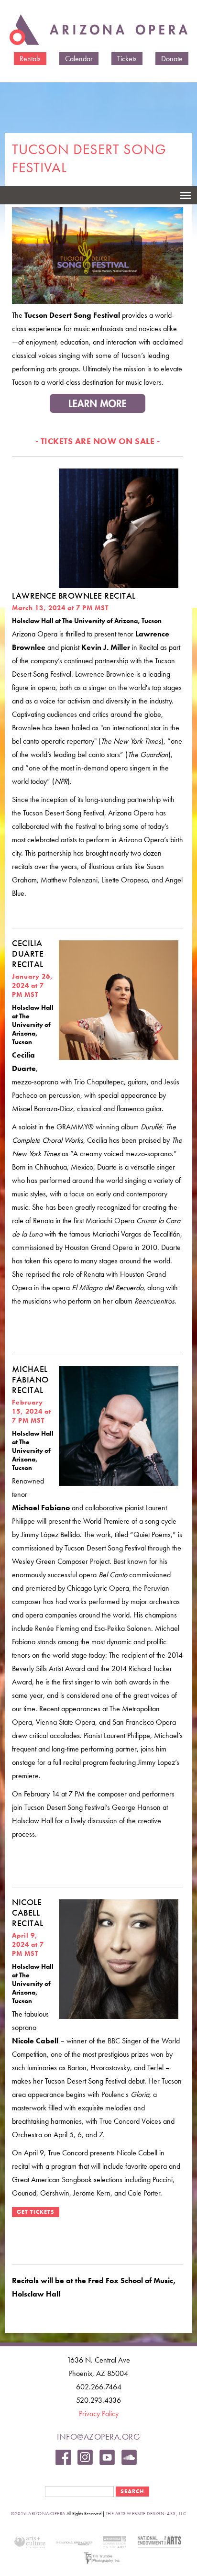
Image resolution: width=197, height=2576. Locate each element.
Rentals (30, 59)
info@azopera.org (98, 2437)
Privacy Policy (99, 2414)
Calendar (79, 59)
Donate (172, 59)
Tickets (127, 59)
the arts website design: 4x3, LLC (146, 2514)
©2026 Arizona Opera (38, 2514)
